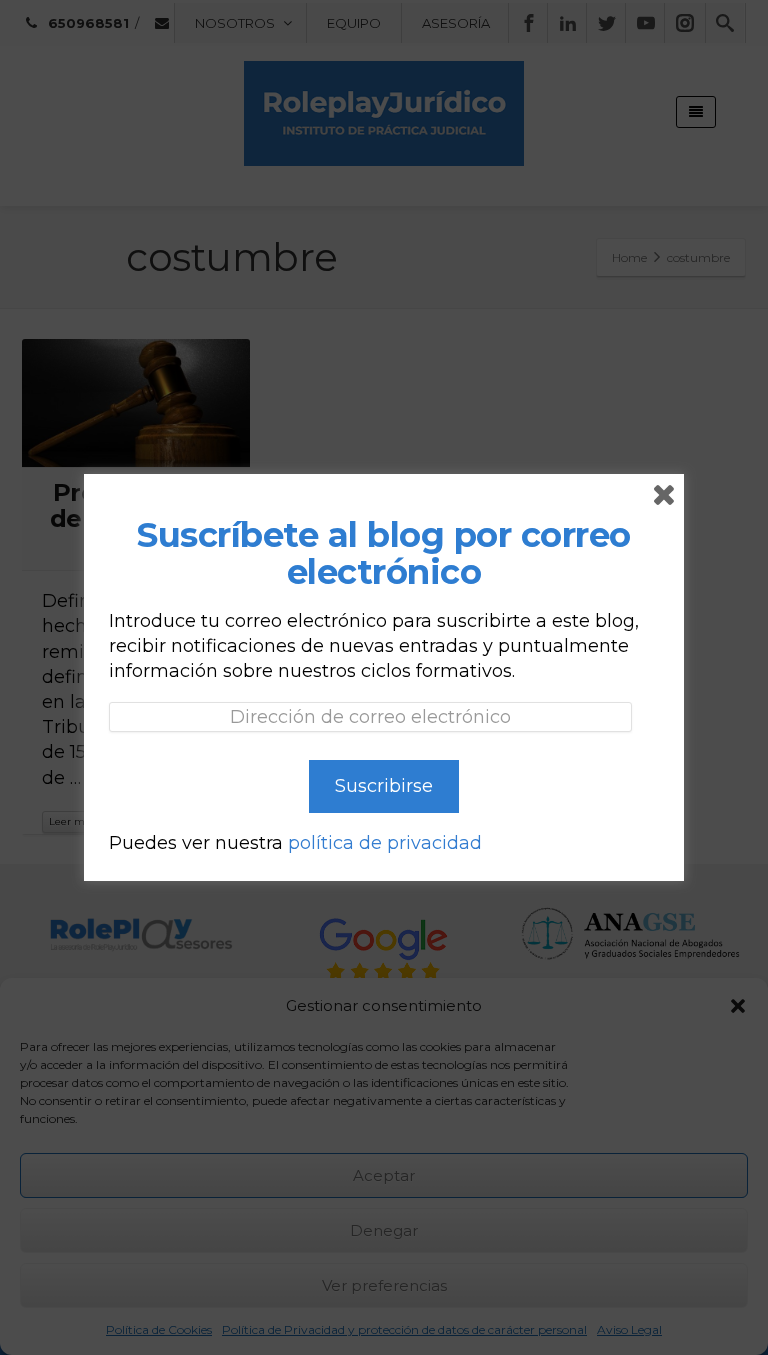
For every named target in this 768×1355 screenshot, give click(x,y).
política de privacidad (385, 843)
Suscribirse (384, 786)
